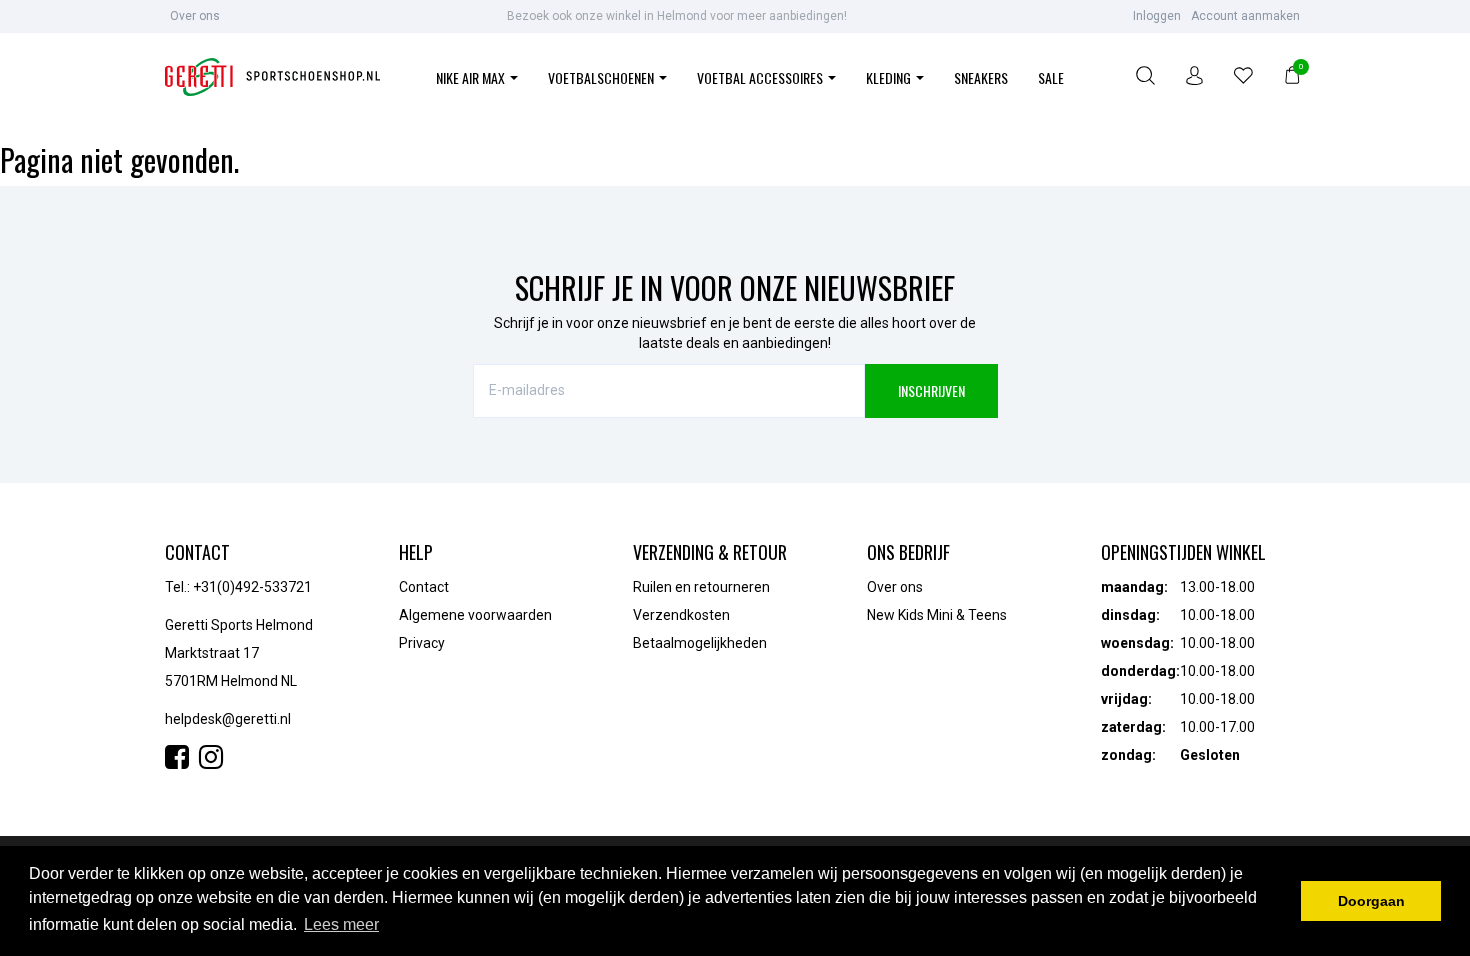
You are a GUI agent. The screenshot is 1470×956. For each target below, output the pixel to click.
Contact (424, 587)
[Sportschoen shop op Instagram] (211, 762)
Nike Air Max (472, 77)
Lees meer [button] (341, 924)
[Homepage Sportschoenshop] (272, 78)
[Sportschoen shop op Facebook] (182, 762)
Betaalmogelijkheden (700, 643)
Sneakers (981, 77)
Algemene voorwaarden (475, 615)
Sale (1051, 77)
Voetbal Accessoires (761, 77)
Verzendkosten (681, 615)
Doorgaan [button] (1371, 901)
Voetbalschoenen (602, 77)
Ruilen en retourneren (701, 587)
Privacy (422, 643)
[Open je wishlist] (1243, 78)
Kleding (890, 77)
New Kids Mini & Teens (937, 615)
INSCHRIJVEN (931, 390)
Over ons (195, 16)
